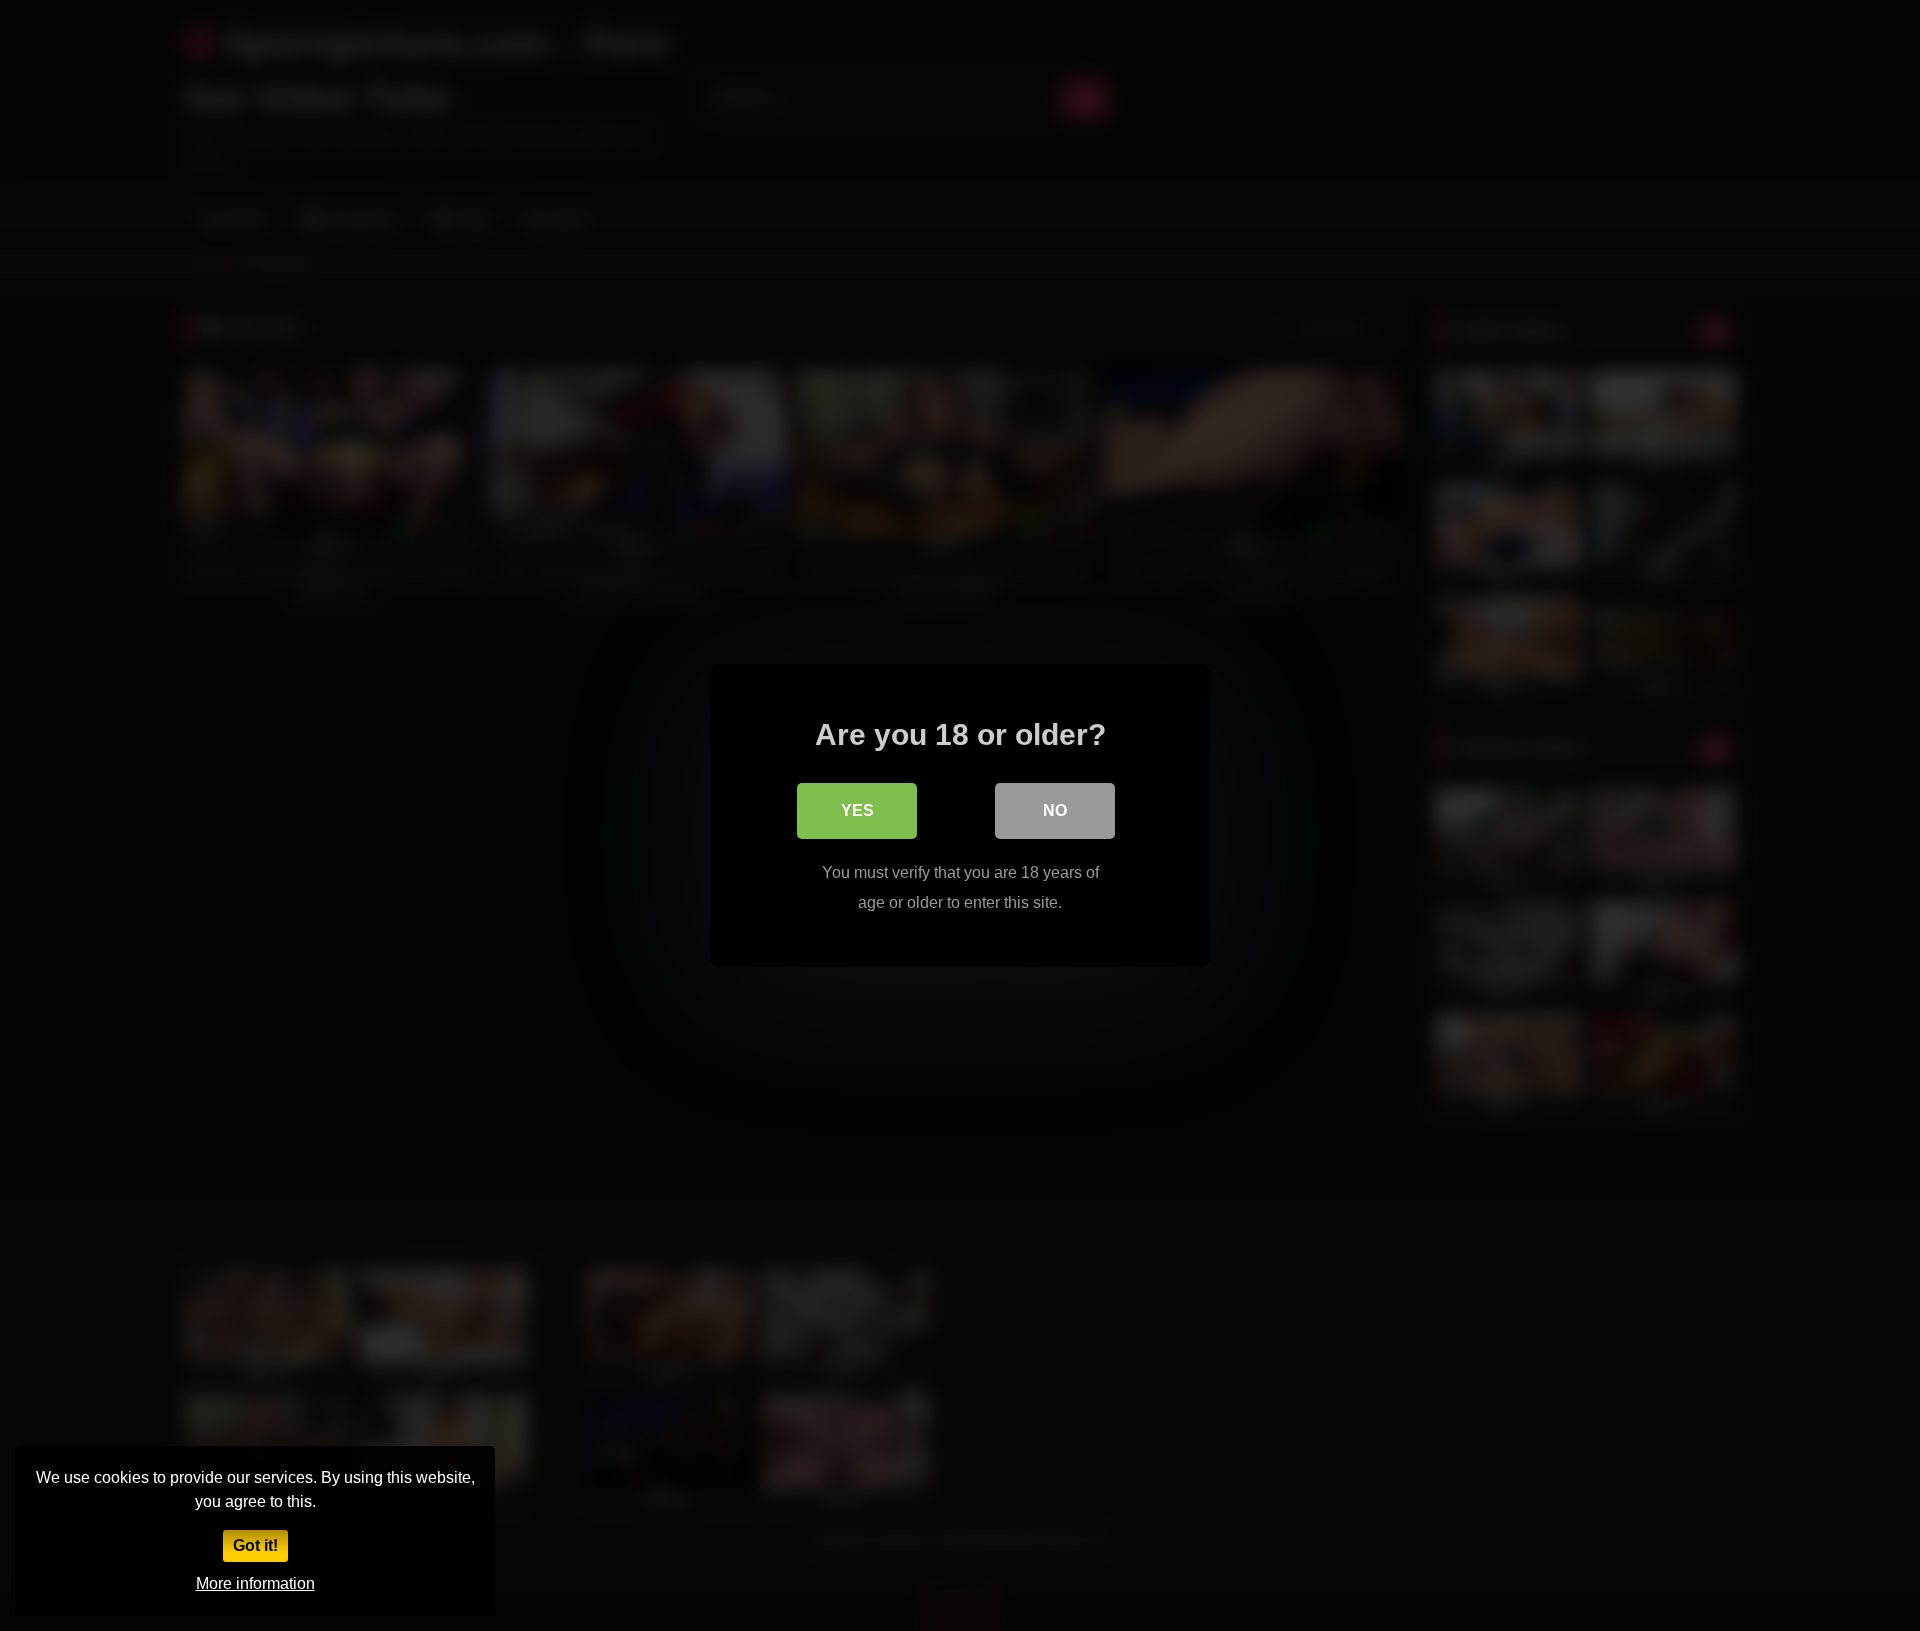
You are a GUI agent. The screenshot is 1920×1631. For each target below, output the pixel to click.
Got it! (255, 1545)
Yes (857, 810)
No (1055, 810)
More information (255, 1583)
